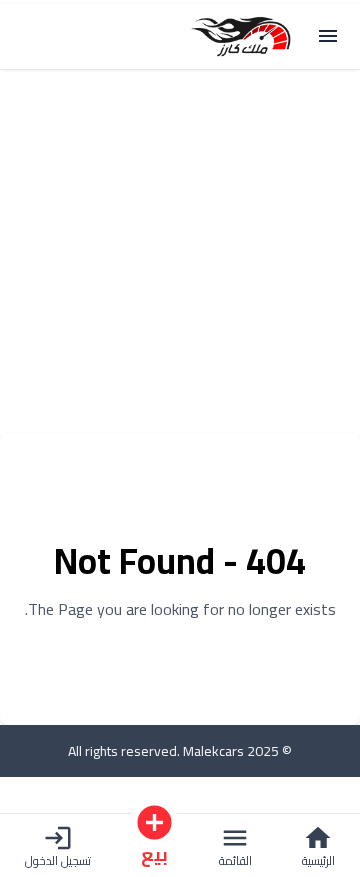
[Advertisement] (180, 253)
